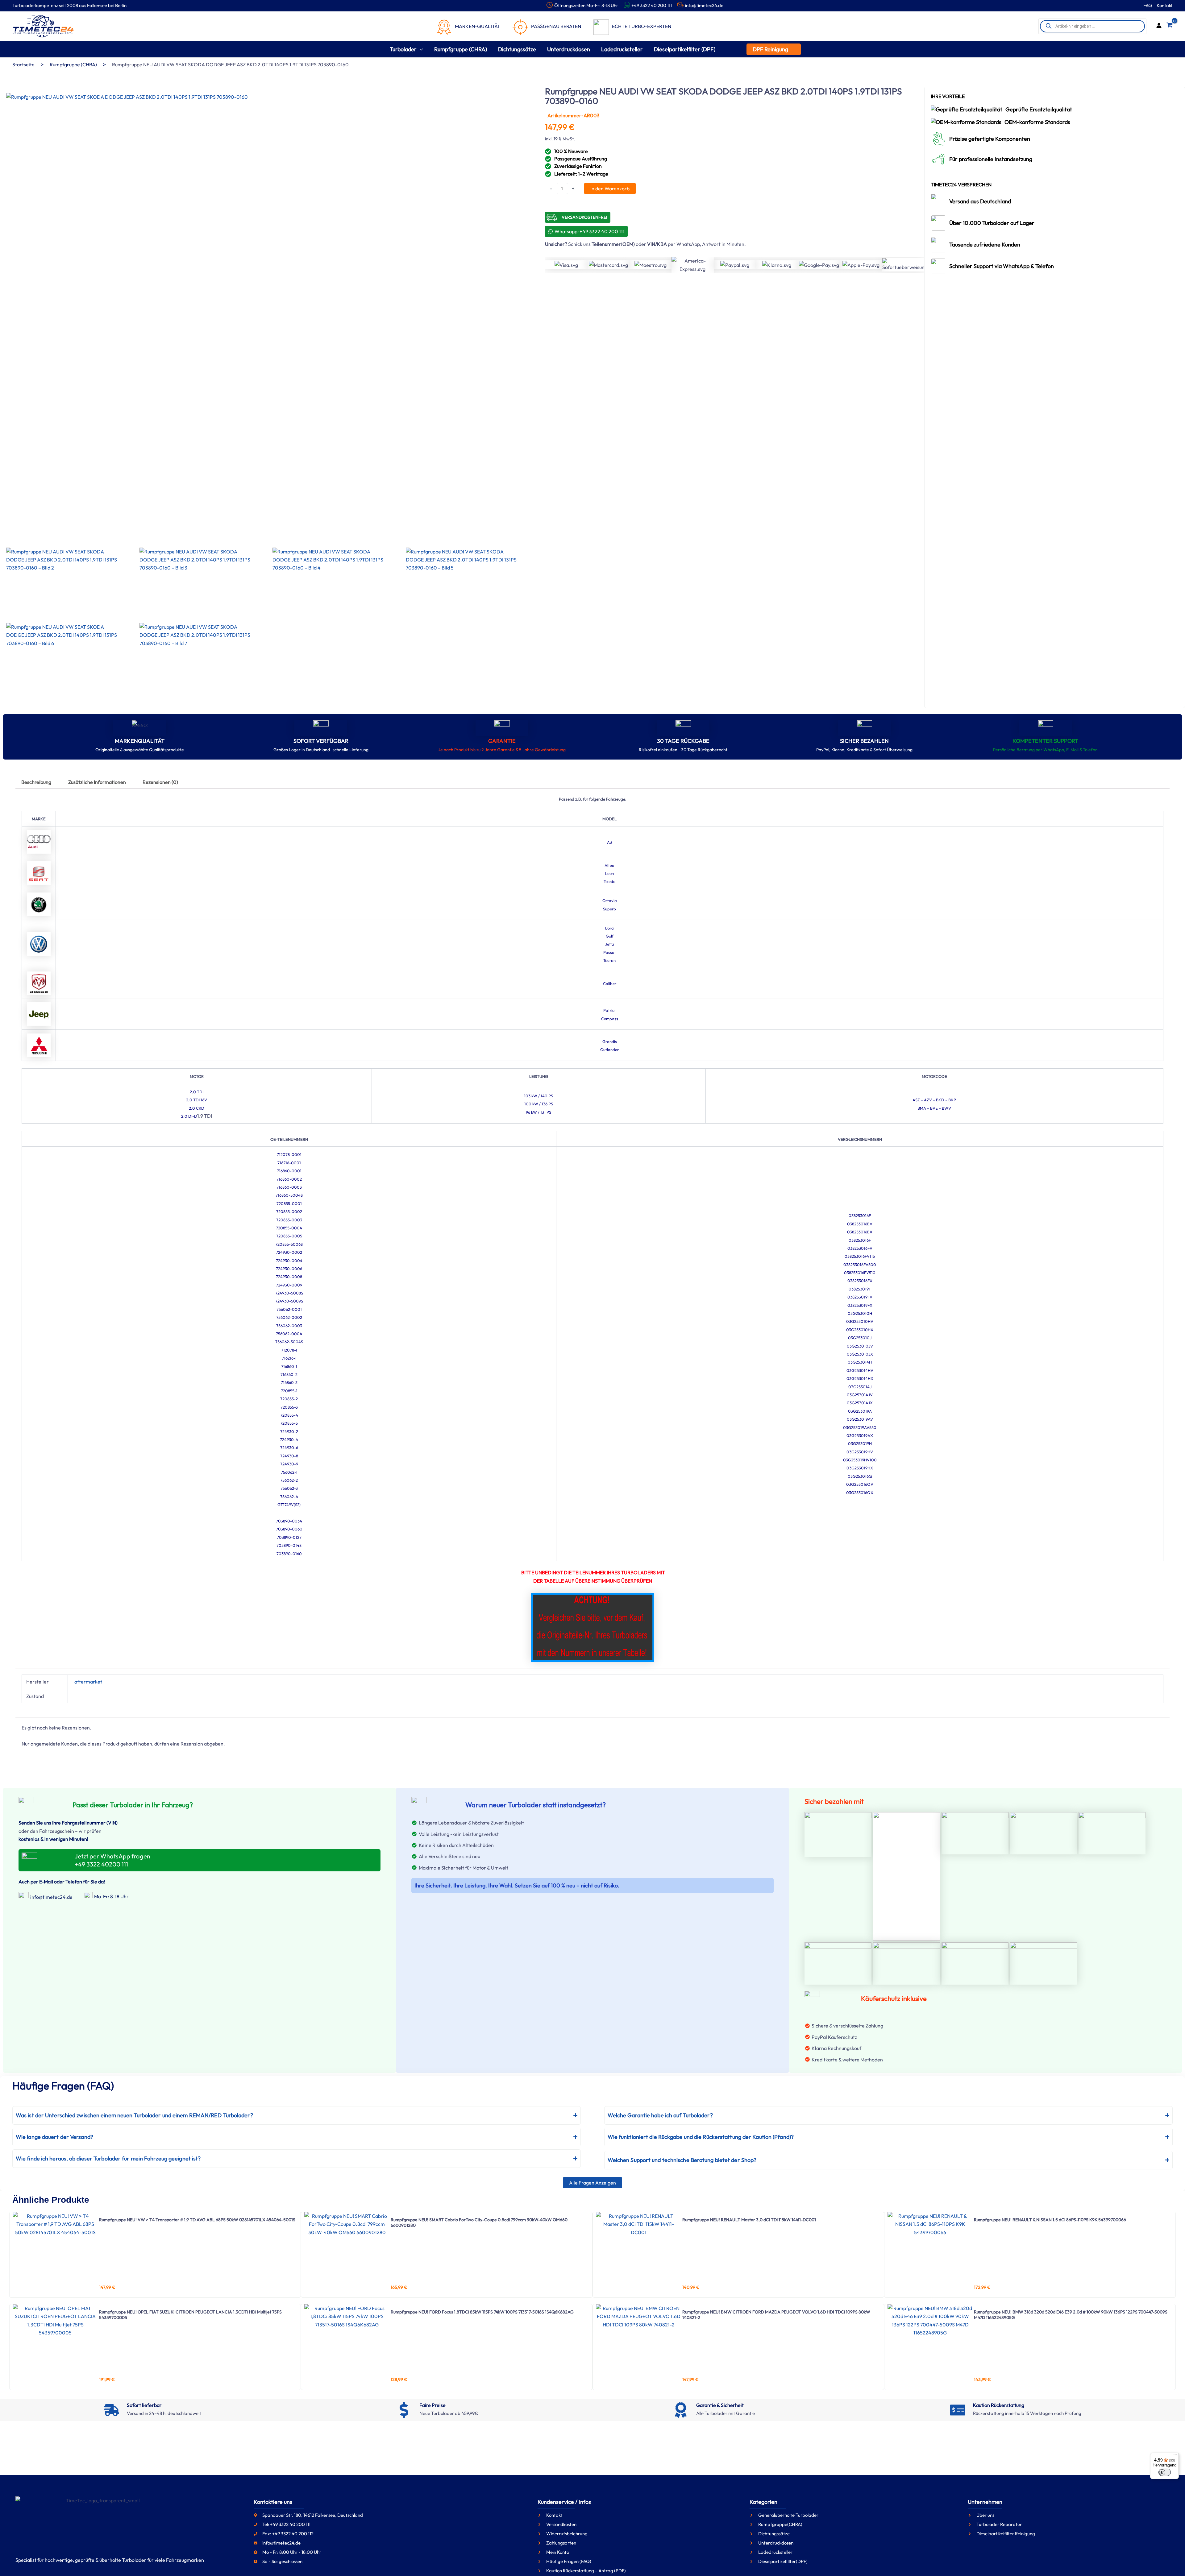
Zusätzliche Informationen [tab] (97, 782)
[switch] (1165, 2472)
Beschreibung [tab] (36, 782)
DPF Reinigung (770, 49)
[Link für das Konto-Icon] (1159, 26)
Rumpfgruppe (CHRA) (73, 64)
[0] (1170, 26)
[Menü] (1175, 2456)
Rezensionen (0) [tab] (160, 782)
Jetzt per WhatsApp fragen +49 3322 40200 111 (112, 1860)
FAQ (1148, 5)
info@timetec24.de (704, 5)
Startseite (23, 64)
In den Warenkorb (610, 188)
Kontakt (1165, 5)
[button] (420, 49)
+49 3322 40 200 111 (652, 5)
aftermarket (88, 1682)
